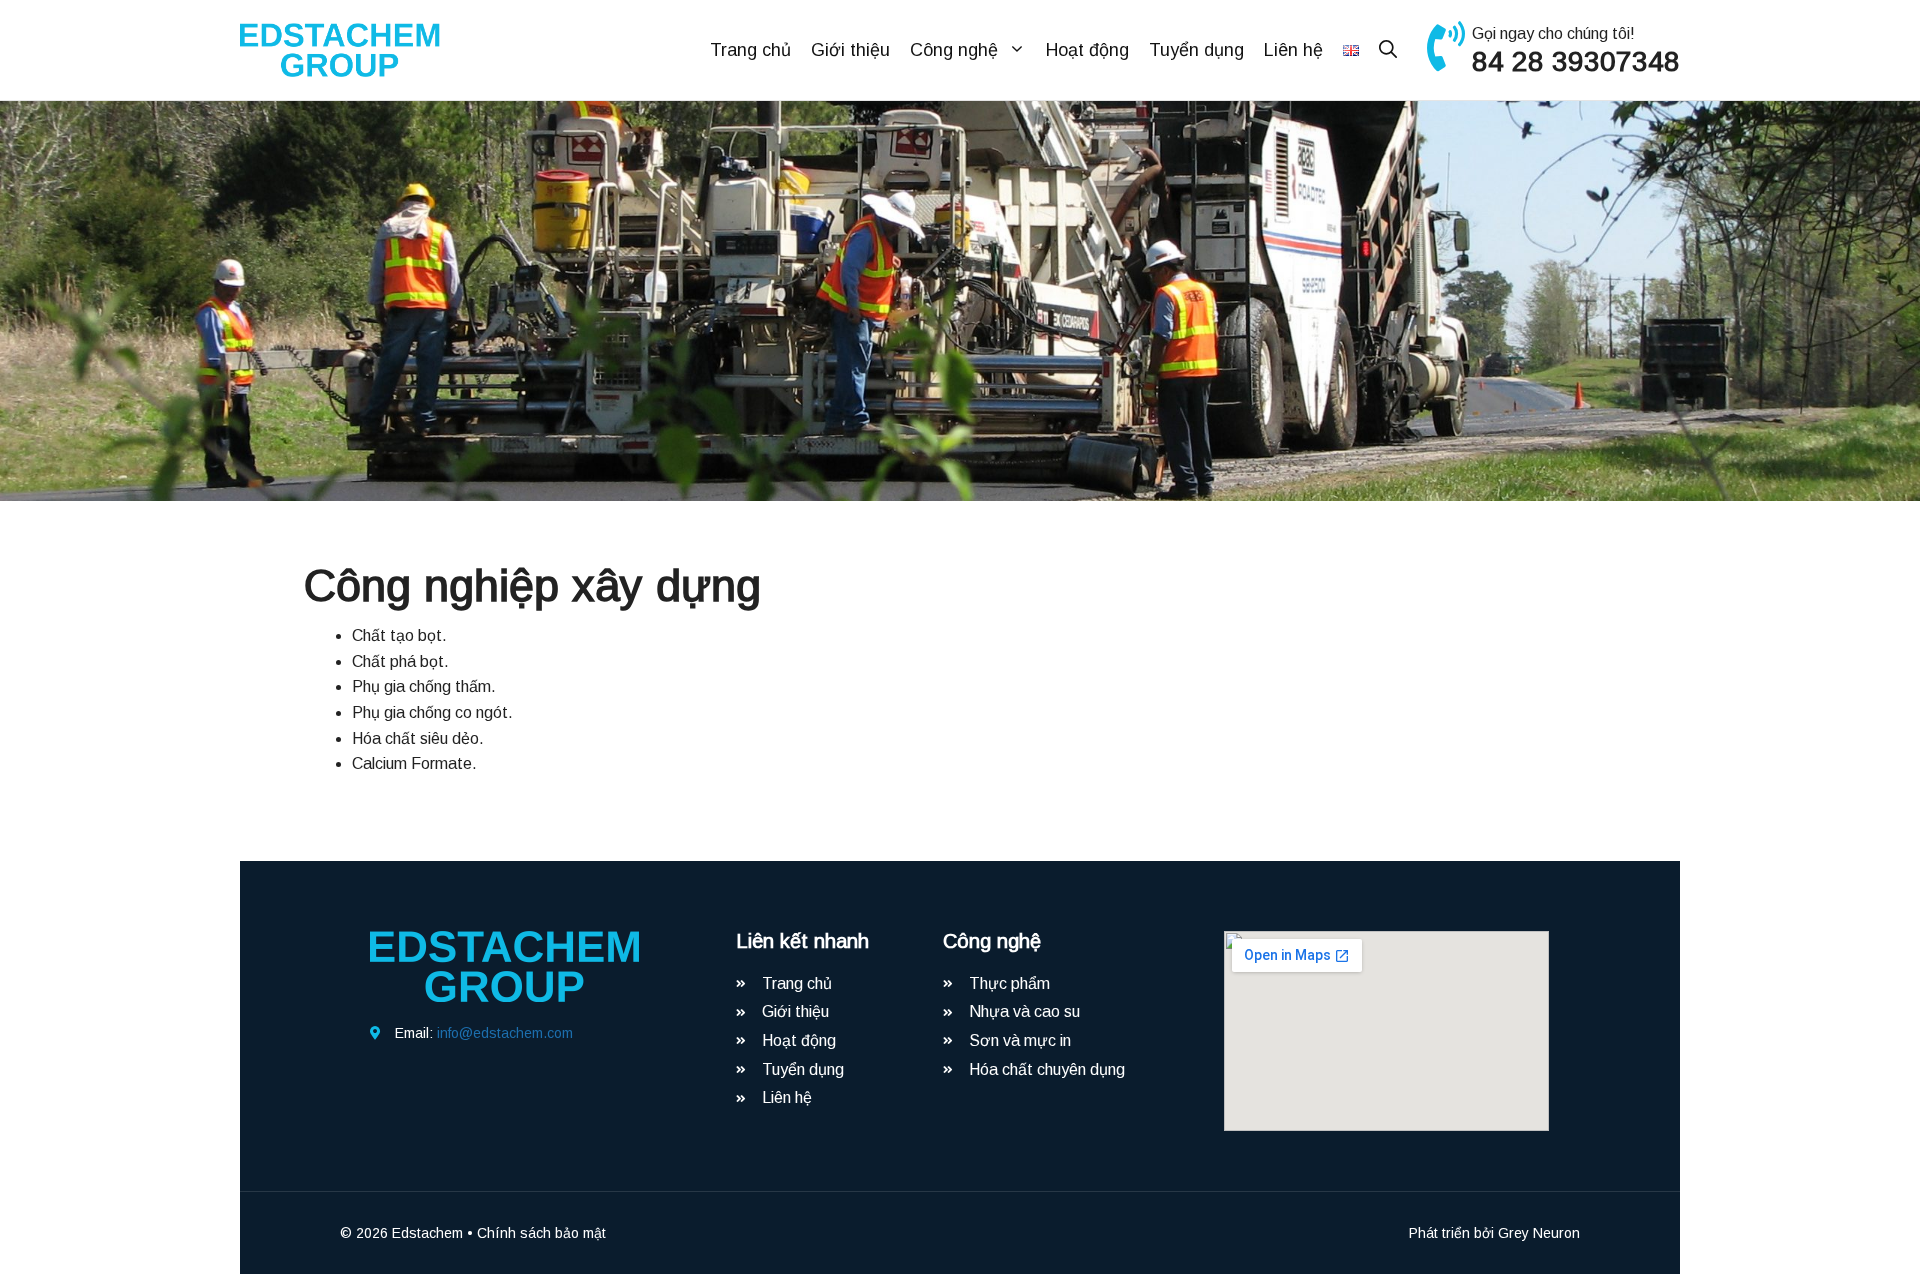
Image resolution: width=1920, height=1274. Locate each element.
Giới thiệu (850, 50)
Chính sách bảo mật (541, 1233)
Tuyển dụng (1196, 50)
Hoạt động (1087, 50)
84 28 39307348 (1576, 61)
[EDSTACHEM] (340, 48)
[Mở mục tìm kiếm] (1388, 50)
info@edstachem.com (505, 1033)
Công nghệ (954, 50)
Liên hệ (1293, 50)
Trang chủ (750, 50)
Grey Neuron (1539, 1233)
